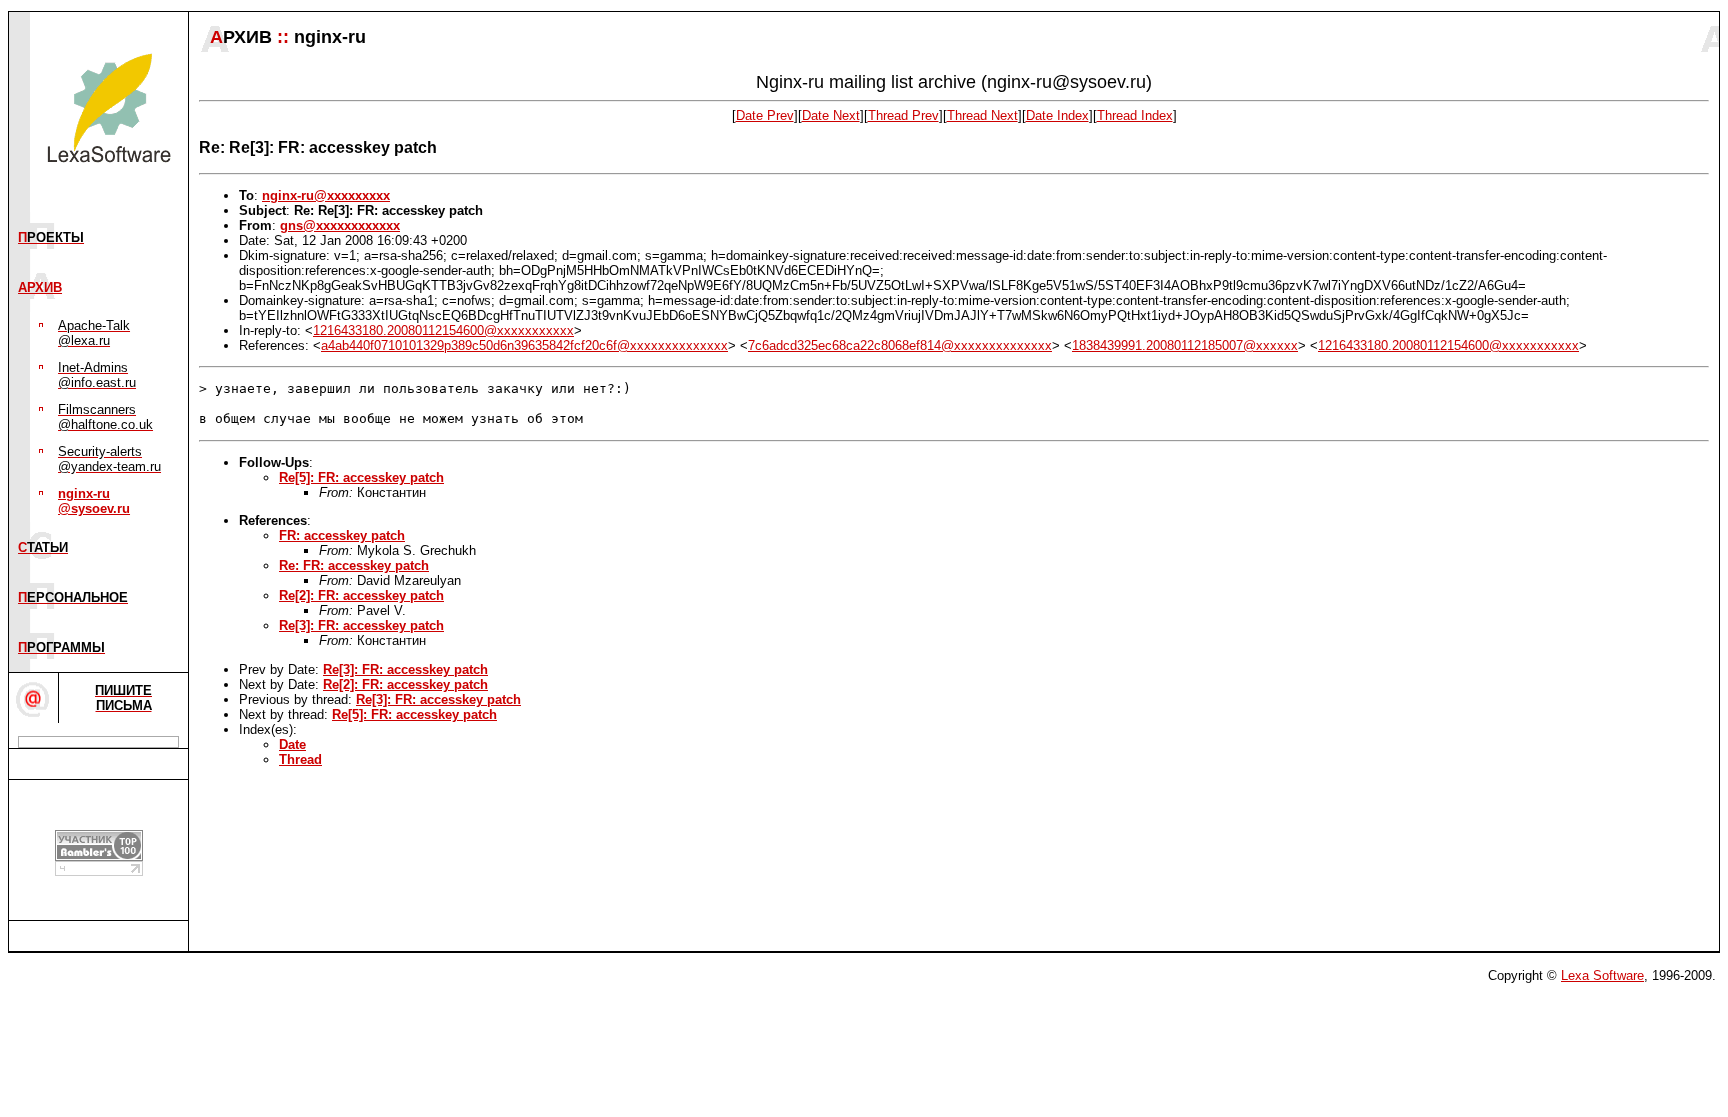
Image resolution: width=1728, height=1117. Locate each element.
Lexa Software (1602, 975)
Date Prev (765, 115)
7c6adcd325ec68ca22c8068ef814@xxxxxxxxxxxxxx (900, 345)
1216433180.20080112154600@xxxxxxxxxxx (443, 330)
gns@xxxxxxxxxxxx (340, 225)
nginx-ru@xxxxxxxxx (326, 195)
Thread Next (982, 115)
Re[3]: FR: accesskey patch (361, 625)
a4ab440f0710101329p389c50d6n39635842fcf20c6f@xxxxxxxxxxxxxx (524, 345)
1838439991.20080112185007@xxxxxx (1185, 345)
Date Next (831, 115)
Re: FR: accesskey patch (354, 565)
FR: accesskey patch (342, 535)
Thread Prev (903, 115)
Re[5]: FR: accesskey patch (361, 477)
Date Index (1057, 115)
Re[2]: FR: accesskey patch (361, 595)
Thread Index (1135, 115)
